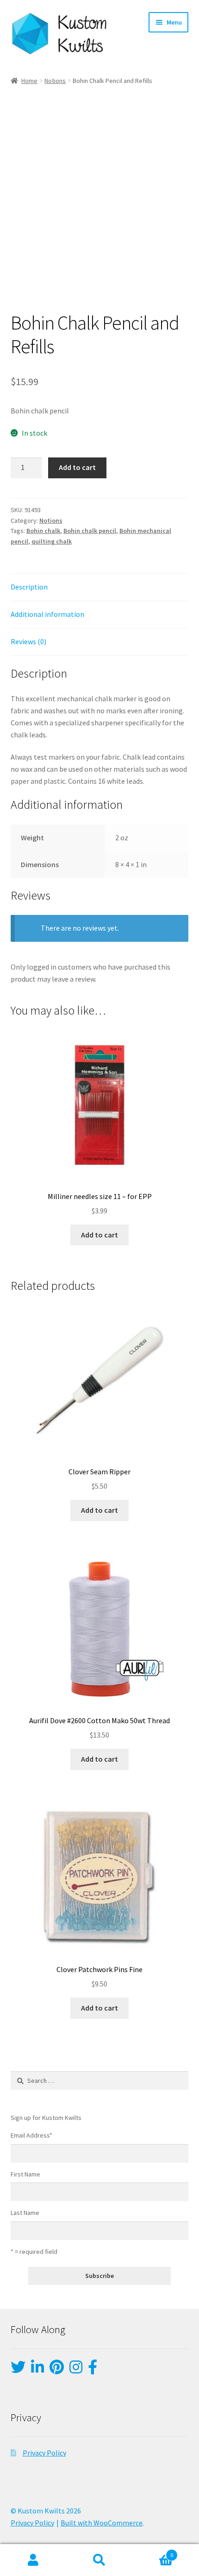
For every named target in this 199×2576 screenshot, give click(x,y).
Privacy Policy (44, 2453)
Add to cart (77, 467)
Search (99, 2560)
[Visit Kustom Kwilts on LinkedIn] (37, 2370)
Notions (55, 81)
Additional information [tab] (47, 614)
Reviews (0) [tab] (28, 641)
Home (29, 81)
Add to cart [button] (99, 1235)
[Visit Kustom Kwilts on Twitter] (18, 2370)
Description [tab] (29, 587)
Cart (153, 2552)
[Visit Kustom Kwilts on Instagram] (76, 2370)
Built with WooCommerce (102, 2523)
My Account (33, 2560)
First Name (25, 2174)
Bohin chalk (43, 531)
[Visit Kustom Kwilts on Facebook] (93, 2370)
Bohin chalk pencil (90, 531)
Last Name (25, 2213)
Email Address (31, 2135)
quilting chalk (52, 541)
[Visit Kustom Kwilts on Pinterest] (57, 2370)
